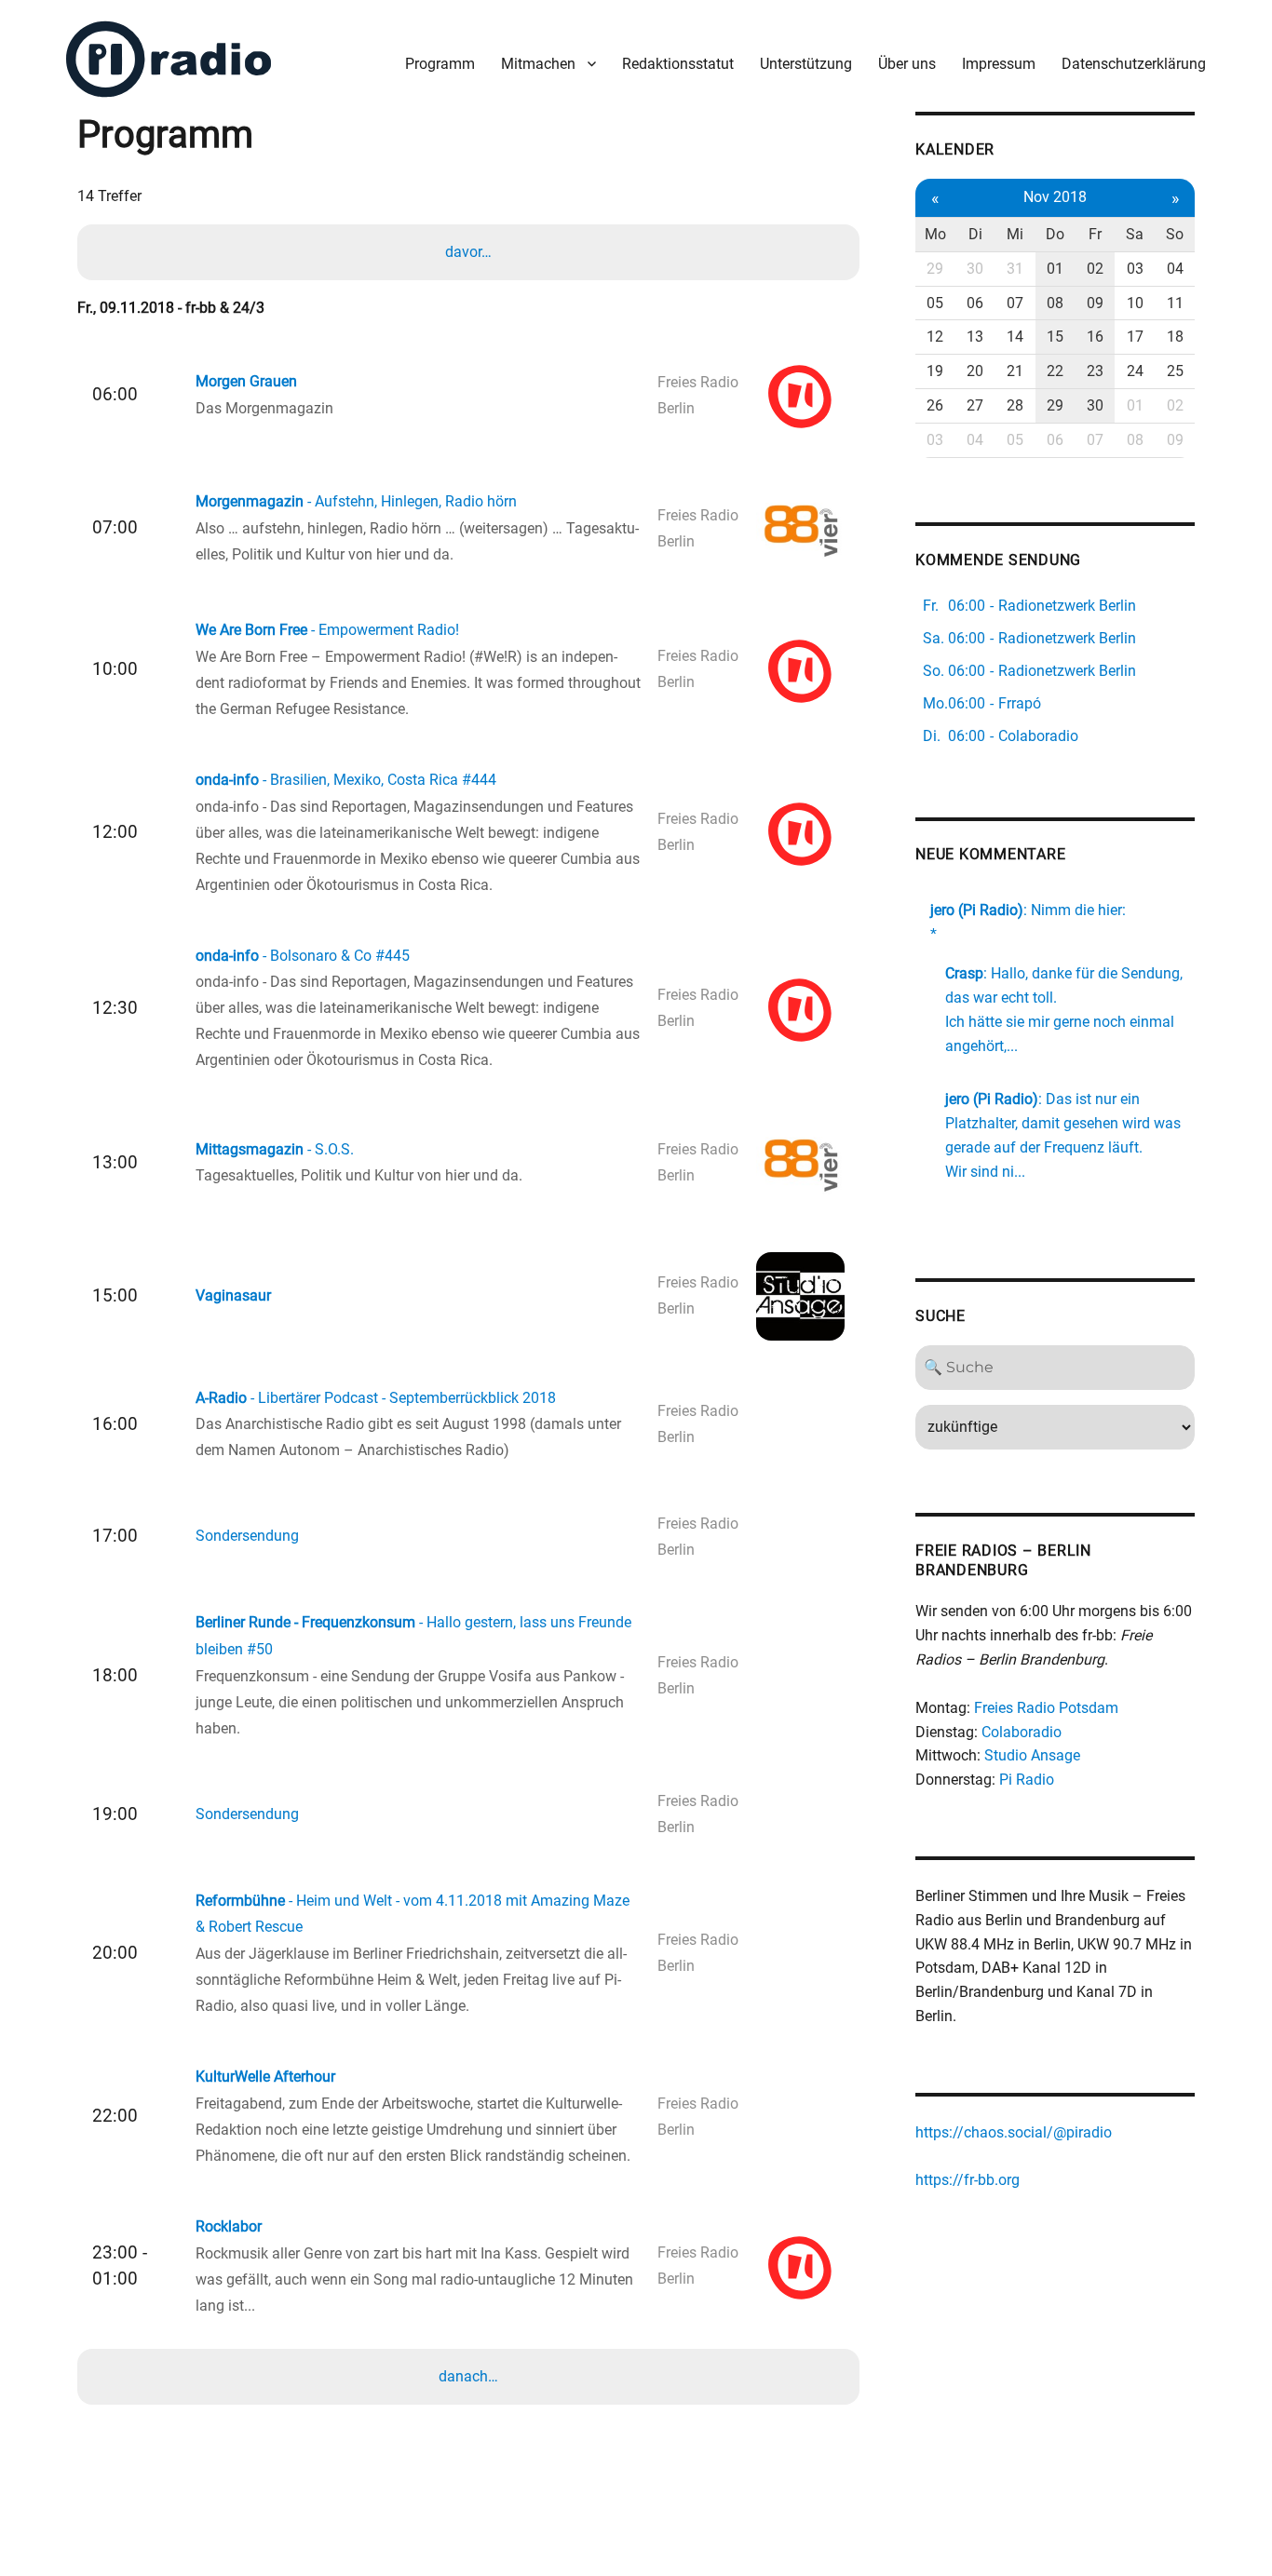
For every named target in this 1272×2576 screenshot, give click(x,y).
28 (1015, 405)
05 (935, 303)
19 (935, 371)
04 (1175, 269)
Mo (935, 234)
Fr (1095, 234)
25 (1175, 371)
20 (975, 371)
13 (975, 337)
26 (935, 405)
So (1175, 234)
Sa (1135, 234)
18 (1175, 337)
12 (935, 337)
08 (1055, 303)
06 (975, 303)
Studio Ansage (1032, 1755)
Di (975, 234)
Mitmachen (538, 64)
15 (1055, 337)
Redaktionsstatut (678, 64)
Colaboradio (1022, 1732)
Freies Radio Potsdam (1046, 1708)
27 (975, 405)
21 (1015, 371)
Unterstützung (806, 64)
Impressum (999, 64)
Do (1055, 234)
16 (1095, 337)
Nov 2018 (1055, 197)
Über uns (907, 64)
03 (1135, 269)
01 (1055, 269)
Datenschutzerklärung (1134, 64)
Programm (440, 64)
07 (1015, 303)
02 (1095, 269)
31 (1015, 269)
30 (975, 269)
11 (1175, 303)
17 (1135, 337)
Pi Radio (1027, 1780)
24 (1135, 371)
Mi (1015, 234)
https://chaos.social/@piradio (1014, 2132)
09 (1095, 303)
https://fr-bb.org (968, 2180)
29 (935, 269)
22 (1055, 371)
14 (1015, 337)
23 (1095, 371)
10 (1135, 303)
